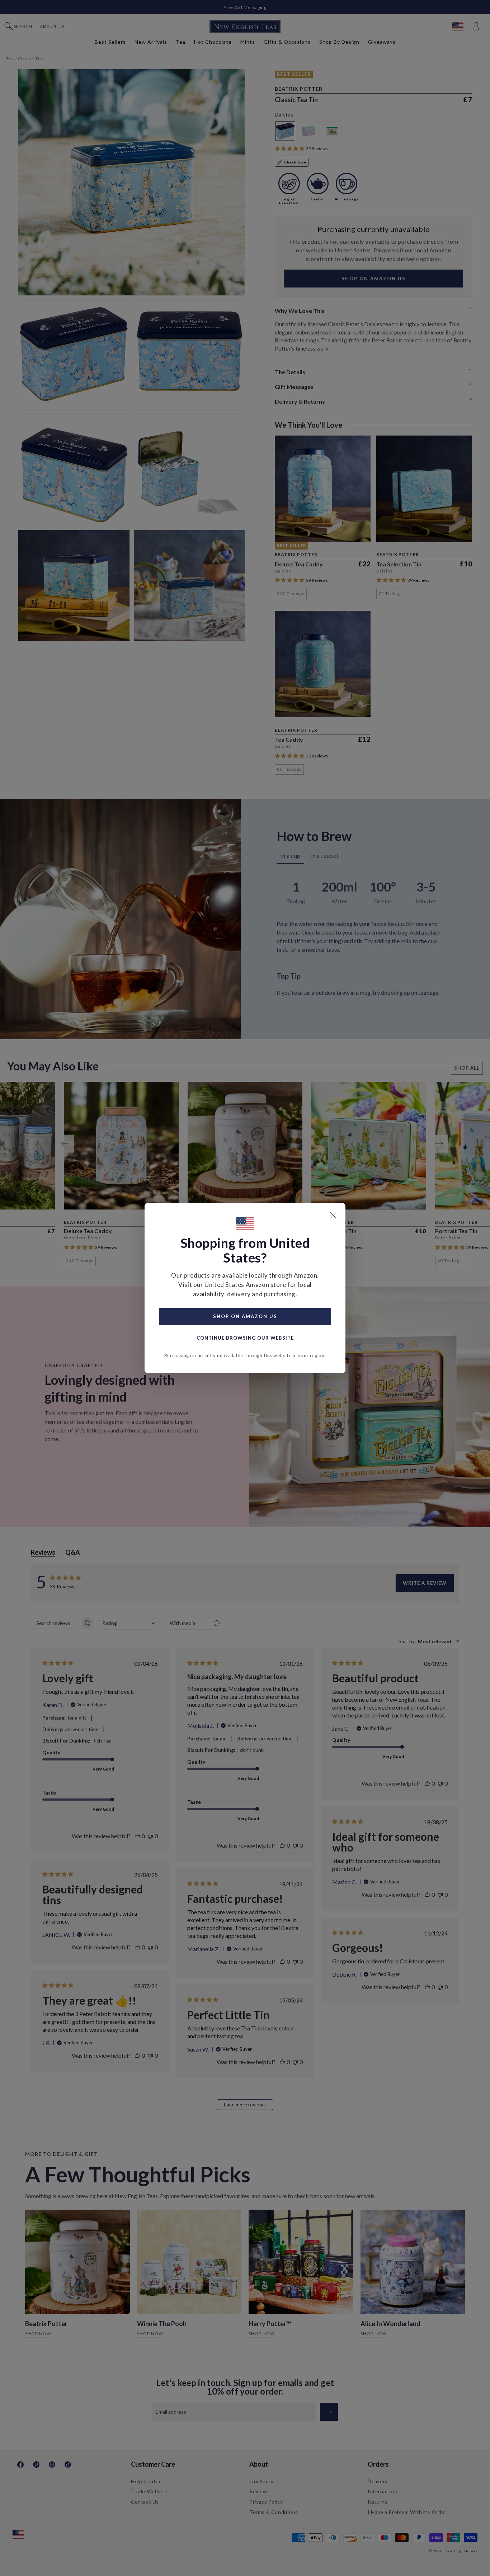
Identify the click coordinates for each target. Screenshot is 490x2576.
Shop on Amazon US (245, 1316)
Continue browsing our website (245, 1338)
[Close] (333, 1215)
